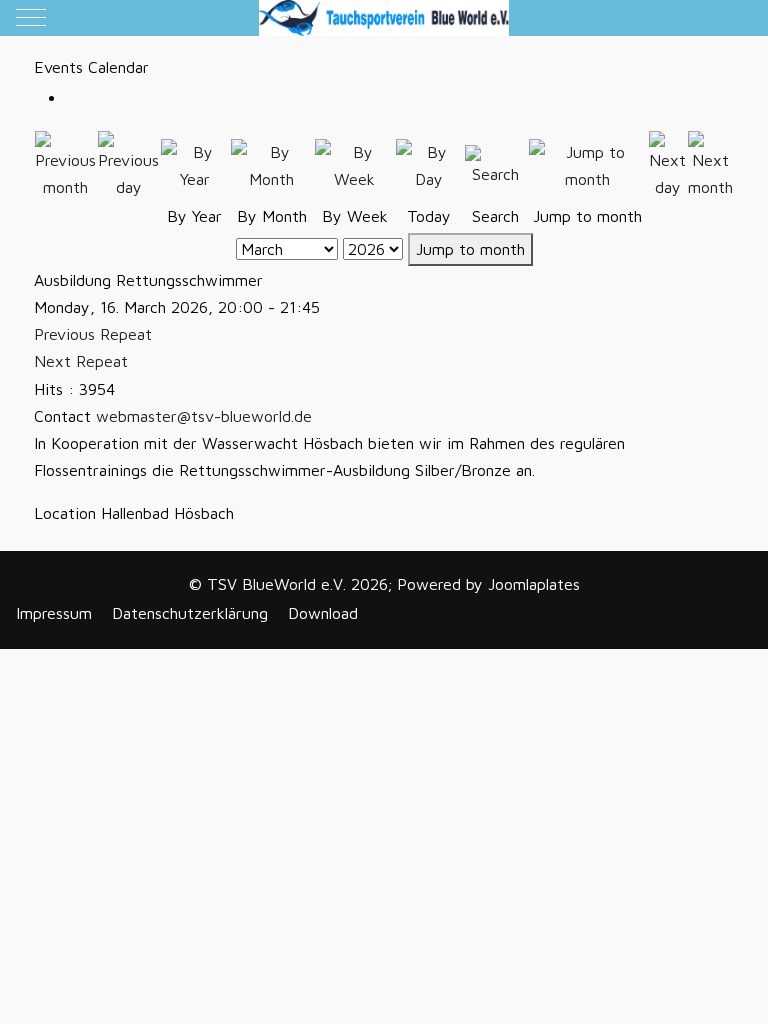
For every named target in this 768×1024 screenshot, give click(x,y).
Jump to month (470, 249)
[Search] (496, 164)
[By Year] (195, 164)
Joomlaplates (534, 584)
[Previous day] (128, 164)
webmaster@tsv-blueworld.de (204, 416)
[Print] (72, 98)
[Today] (429, 164)
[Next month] (710, 164)
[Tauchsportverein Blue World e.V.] (384, 18)
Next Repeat (81, 361)
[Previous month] (65, 164)
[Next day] (667, 164)
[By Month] (272, 164)
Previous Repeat (93, 334)
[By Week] (354, 164)
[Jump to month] (588, 164)
